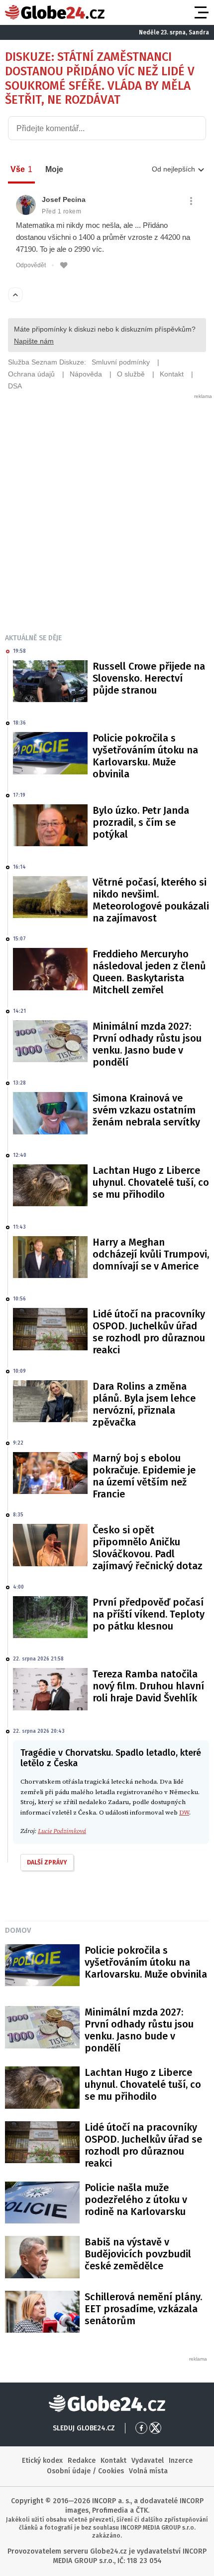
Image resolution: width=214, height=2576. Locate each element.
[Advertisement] (107, 507)
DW (184, 1813)
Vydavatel (148, 2461)
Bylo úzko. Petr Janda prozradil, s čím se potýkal (141, 822)
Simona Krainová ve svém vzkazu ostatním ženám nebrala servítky (146, 1110)
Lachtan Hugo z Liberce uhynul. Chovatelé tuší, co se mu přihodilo (151, 1182)
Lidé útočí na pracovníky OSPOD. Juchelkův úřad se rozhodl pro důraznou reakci (149, 1332)
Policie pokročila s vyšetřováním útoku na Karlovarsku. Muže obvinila (145, 756)
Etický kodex (42, 2461)
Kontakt (113, 2461)
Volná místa (148, 2471)
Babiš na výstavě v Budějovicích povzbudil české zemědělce (138, 2254)
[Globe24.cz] (55, 12)
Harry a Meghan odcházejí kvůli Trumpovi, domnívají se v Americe (151, 1254)
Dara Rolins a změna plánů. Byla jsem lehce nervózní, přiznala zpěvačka (144, 1404)
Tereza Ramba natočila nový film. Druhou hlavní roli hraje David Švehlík (148, 1686)
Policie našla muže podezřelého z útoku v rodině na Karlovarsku (136, 2200)
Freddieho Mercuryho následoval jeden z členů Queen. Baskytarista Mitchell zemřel (149, 972)
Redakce (82, 2461)
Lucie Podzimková (62, 1831)
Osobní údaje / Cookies (85, 2471)
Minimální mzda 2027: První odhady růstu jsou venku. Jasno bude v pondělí (147, 1044)
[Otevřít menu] (201, 12)
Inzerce (181, 2461)
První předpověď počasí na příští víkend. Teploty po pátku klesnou (149, 1614)
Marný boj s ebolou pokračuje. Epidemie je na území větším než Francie (144, 1476)
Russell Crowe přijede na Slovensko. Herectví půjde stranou (149, 678)
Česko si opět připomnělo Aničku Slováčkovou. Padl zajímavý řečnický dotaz (148, 1548)
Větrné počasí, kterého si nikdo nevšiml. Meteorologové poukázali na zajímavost (151, 900)
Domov (18, 1930)
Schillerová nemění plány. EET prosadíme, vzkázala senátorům (143, 2309)
